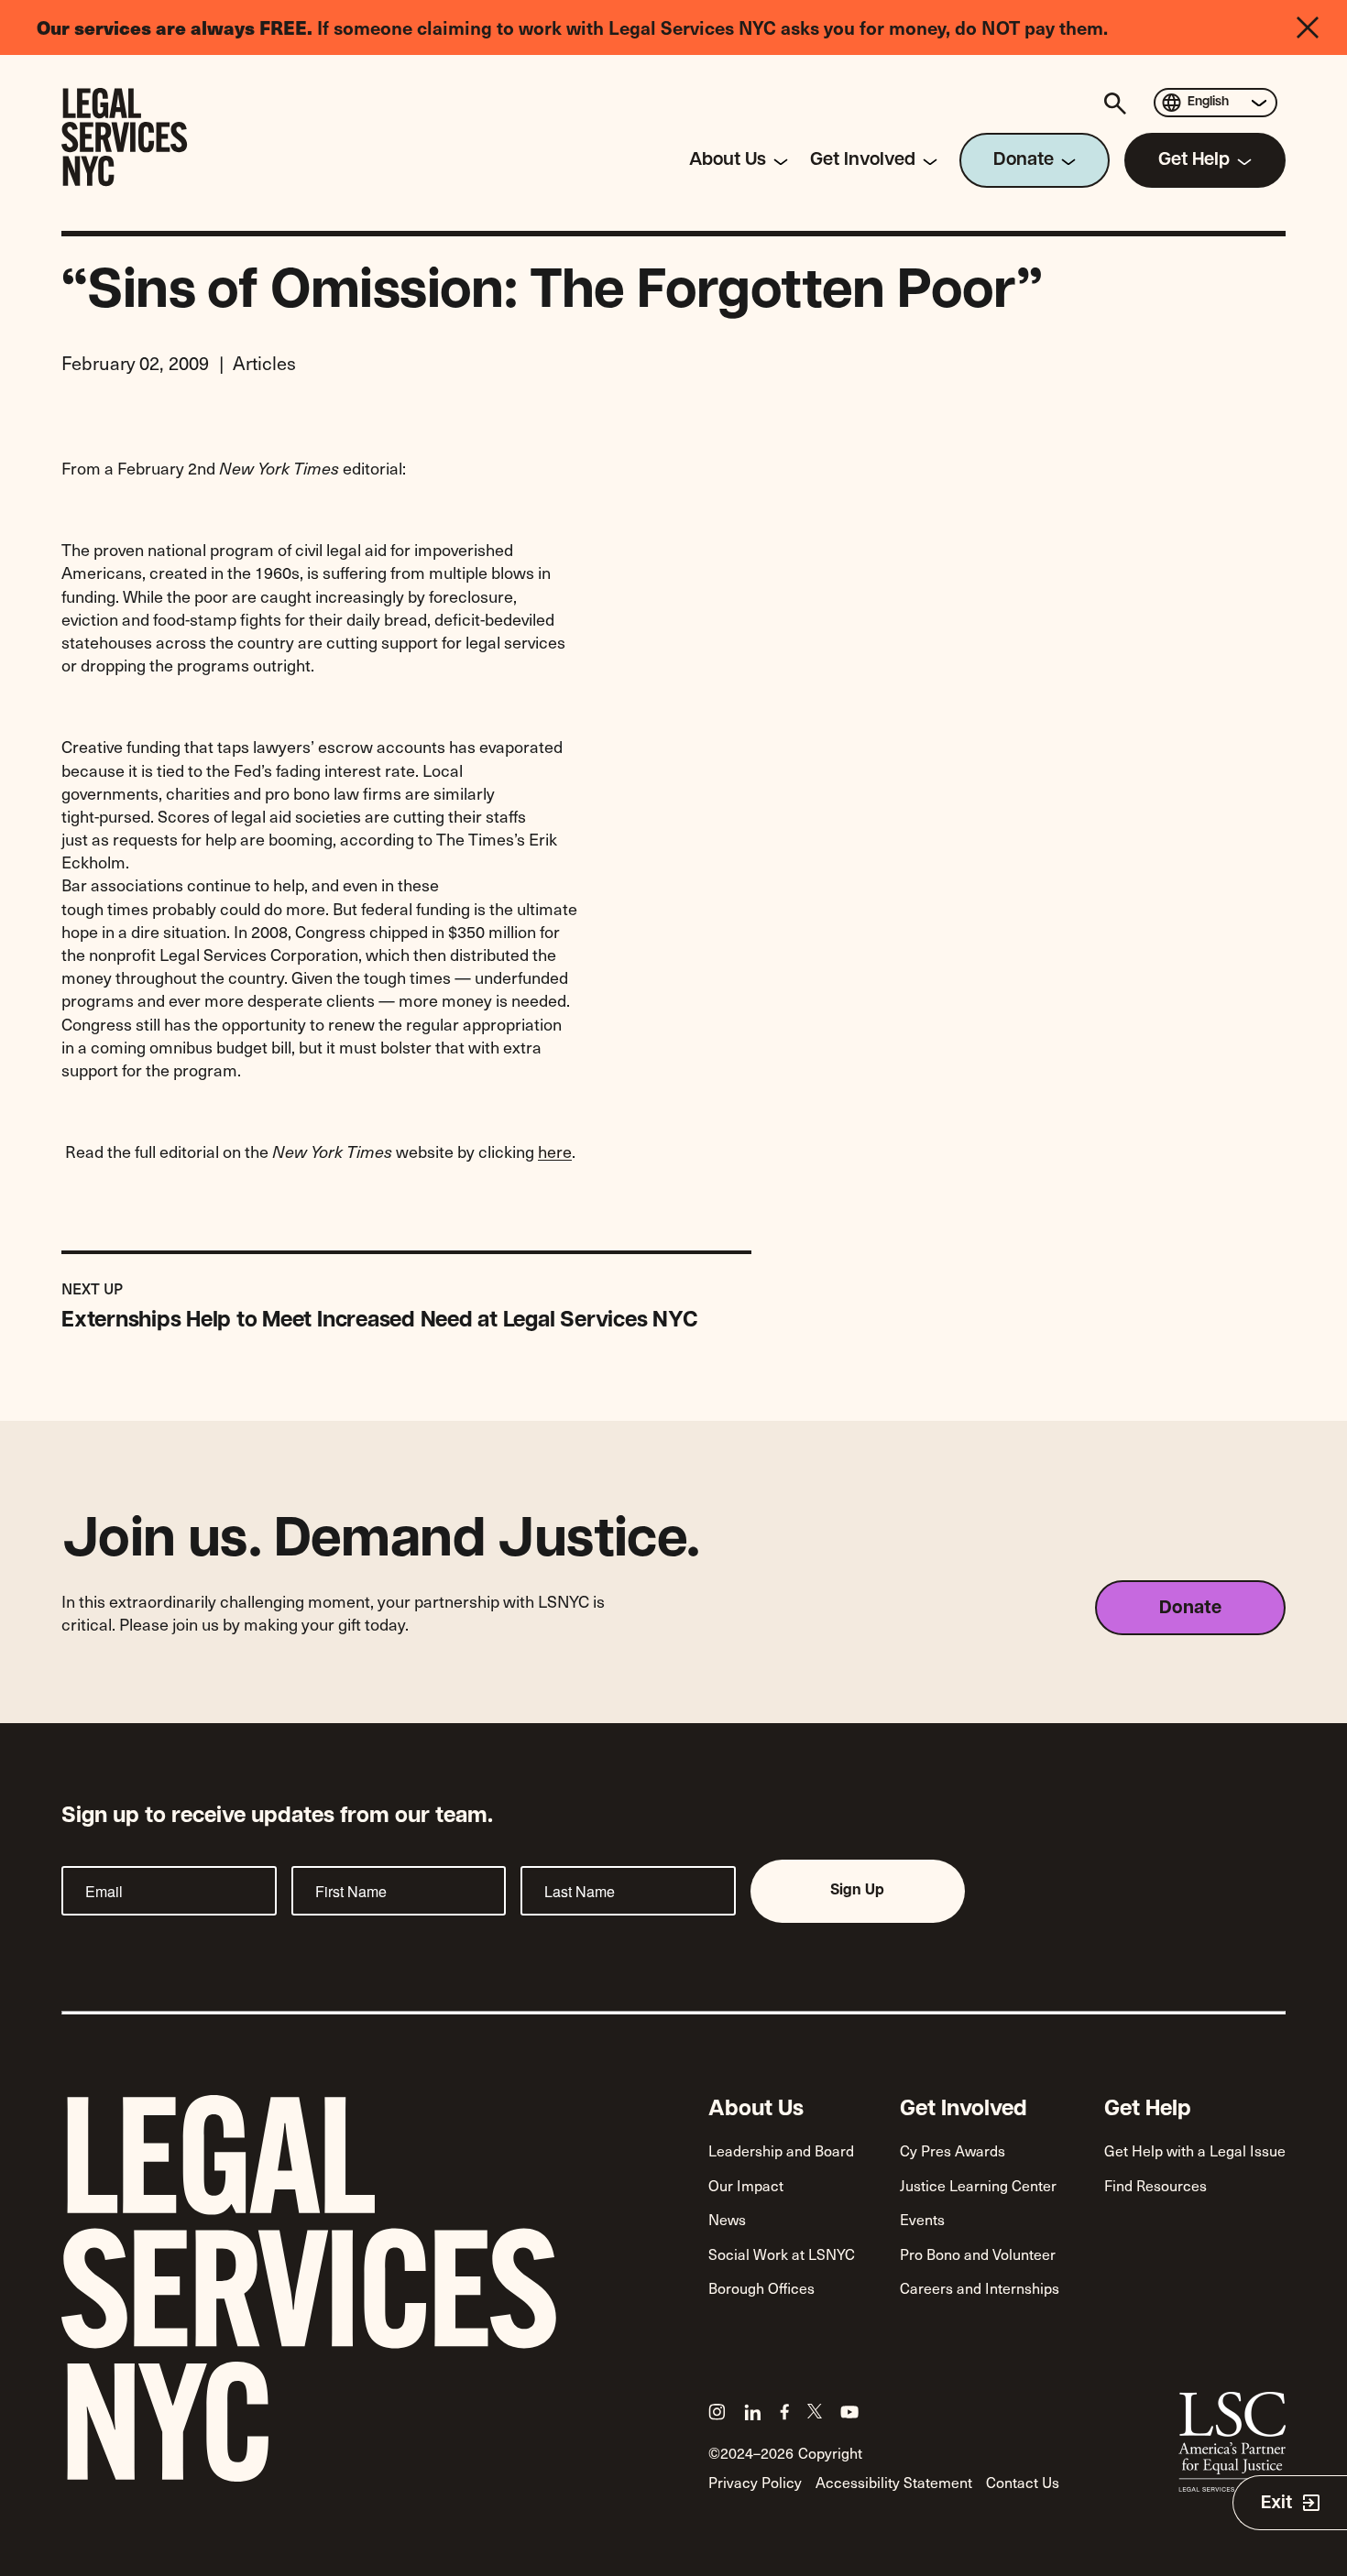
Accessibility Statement (894, 2482)
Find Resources (1155, 2185)
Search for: (1118, 103)
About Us (756, 2110)
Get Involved (964, 2110)
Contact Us (1023, 2482)
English (1208, 102)
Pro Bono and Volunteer (978, 2254)
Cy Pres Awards (953, 2150)
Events (922, 2219)
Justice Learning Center (978, 2185)
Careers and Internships (980, 2287)
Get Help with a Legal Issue (1195, 2150)
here (555, 1151)
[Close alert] (1322, 27)
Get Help (1148, 2110)
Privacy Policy (755, 2482)
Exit (1276, 2504)
